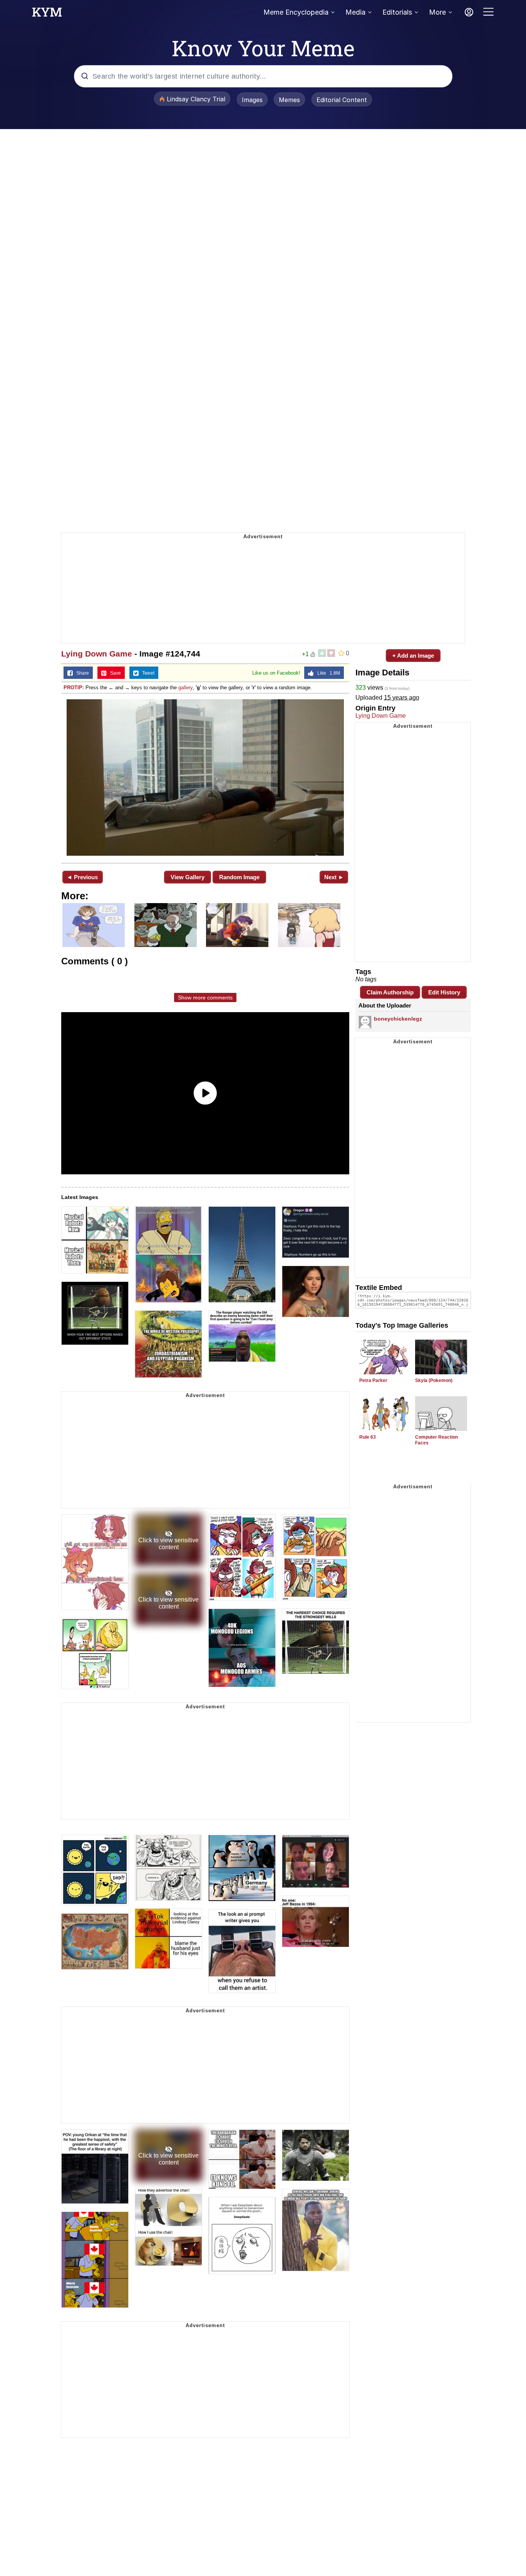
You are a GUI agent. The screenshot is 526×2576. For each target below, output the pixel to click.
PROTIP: (74, 688)
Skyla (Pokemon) (434, 1380)
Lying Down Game (97, 654)
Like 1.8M (327, 673)
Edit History (444, 992)
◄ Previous (82, 877)
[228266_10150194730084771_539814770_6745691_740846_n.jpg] (205, 778)
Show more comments (205, 997)
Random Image (239, 877)
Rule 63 (368, 1437)
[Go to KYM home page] (47, 14)
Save (114, 673)
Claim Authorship (390, 992)
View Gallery (188, 877)
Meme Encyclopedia (296, 12)
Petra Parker (373, 1380)
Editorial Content (342, 100)
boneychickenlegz (398, 1019)
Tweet (147, 673)
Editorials (397, 12)
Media (355, 12)
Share (81, 673)
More (437, 12)
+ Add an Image (413, 656)
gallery (185, 688)
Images (252, 100)
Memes (289, 100)
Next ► (334, 877)
